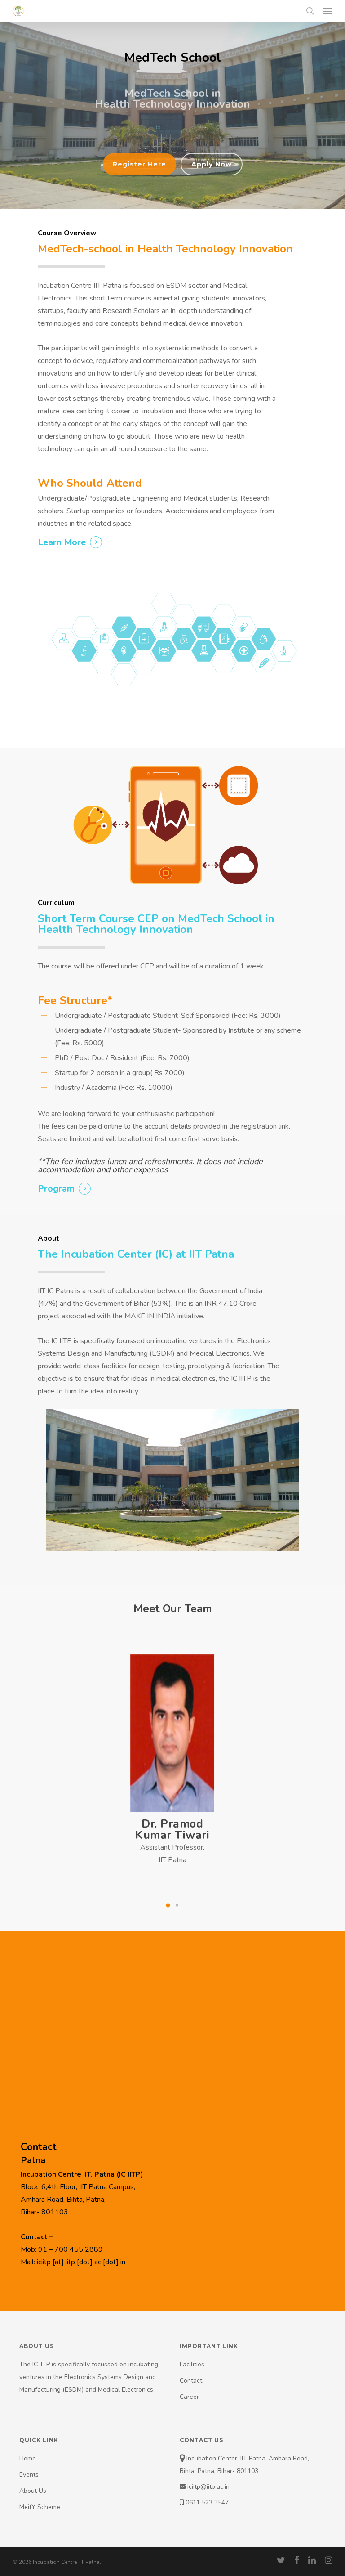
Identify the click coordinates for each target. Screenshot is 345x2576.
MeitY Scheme (40, 2507)
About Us (33, 2491)
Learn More (62, 542)
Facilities (192, 2364)
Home (28, 2458)
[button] (168, 1905)
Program (56, 1189)
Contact (191, 2381)
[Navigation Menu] (327, 11)
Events (29, 2475)
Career (189, 2397)
